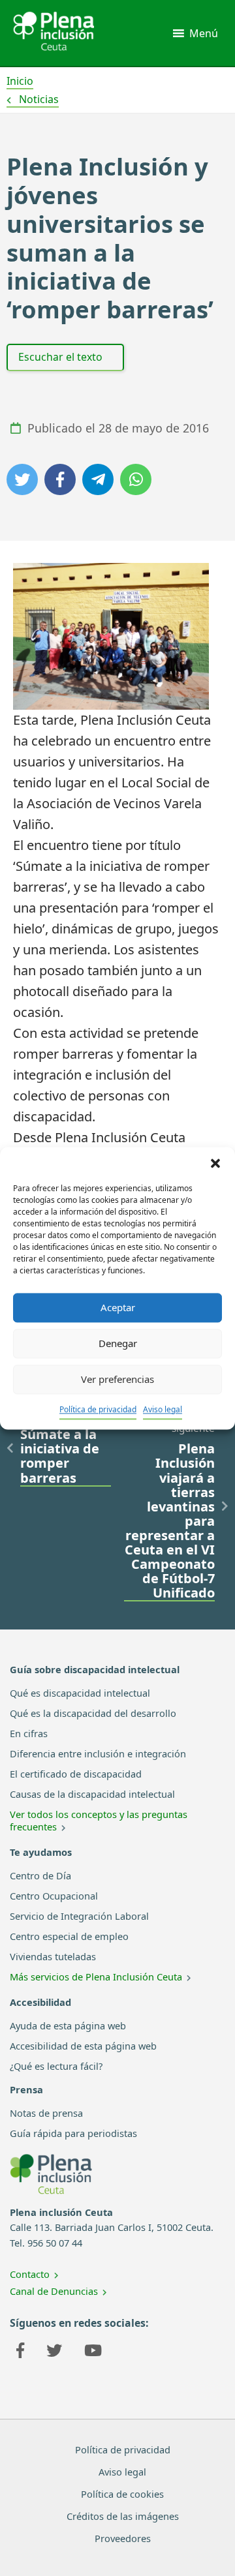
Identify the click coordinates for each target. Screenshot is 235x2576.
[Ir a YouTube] (93, 2352)
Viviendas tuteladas (53, 1956)
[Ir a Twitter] (54, 2352)
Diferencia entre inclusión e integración (98, 1753)
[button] (215, 1163)
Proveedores (123, 2538)
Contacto (30, 2274)
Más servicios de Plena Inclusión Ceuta (96, 1977)
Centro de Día (40, 1875)
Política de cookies (122, 2494)
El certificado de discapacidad (76, 1774)
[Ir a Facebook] (20, 2352)
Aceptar (118, 1307)
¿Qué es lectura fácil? (56, 2066)
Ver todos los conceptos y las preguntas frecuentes (99, 1820)
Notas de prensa (46, 2113)
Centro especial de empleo (69, 1936)
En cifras (29, 1733)
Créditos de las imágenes (123, 2516)
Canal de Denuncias (54, 2291)
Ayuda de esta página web (68, 2025)
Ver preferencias (117, 1379)
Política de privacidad (98, 1409)
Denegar (118, 1343)
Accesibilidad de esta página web (83, 2046)
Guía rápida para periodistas (73, 2133)
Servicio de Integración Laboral (79, 1916)
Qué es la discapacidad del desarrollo (93, 1713)
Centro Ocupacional (54, 1896)
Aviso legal (163, 1409)
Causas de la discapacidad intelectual (92, 1794)
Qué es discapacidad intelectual (80, 1693)
